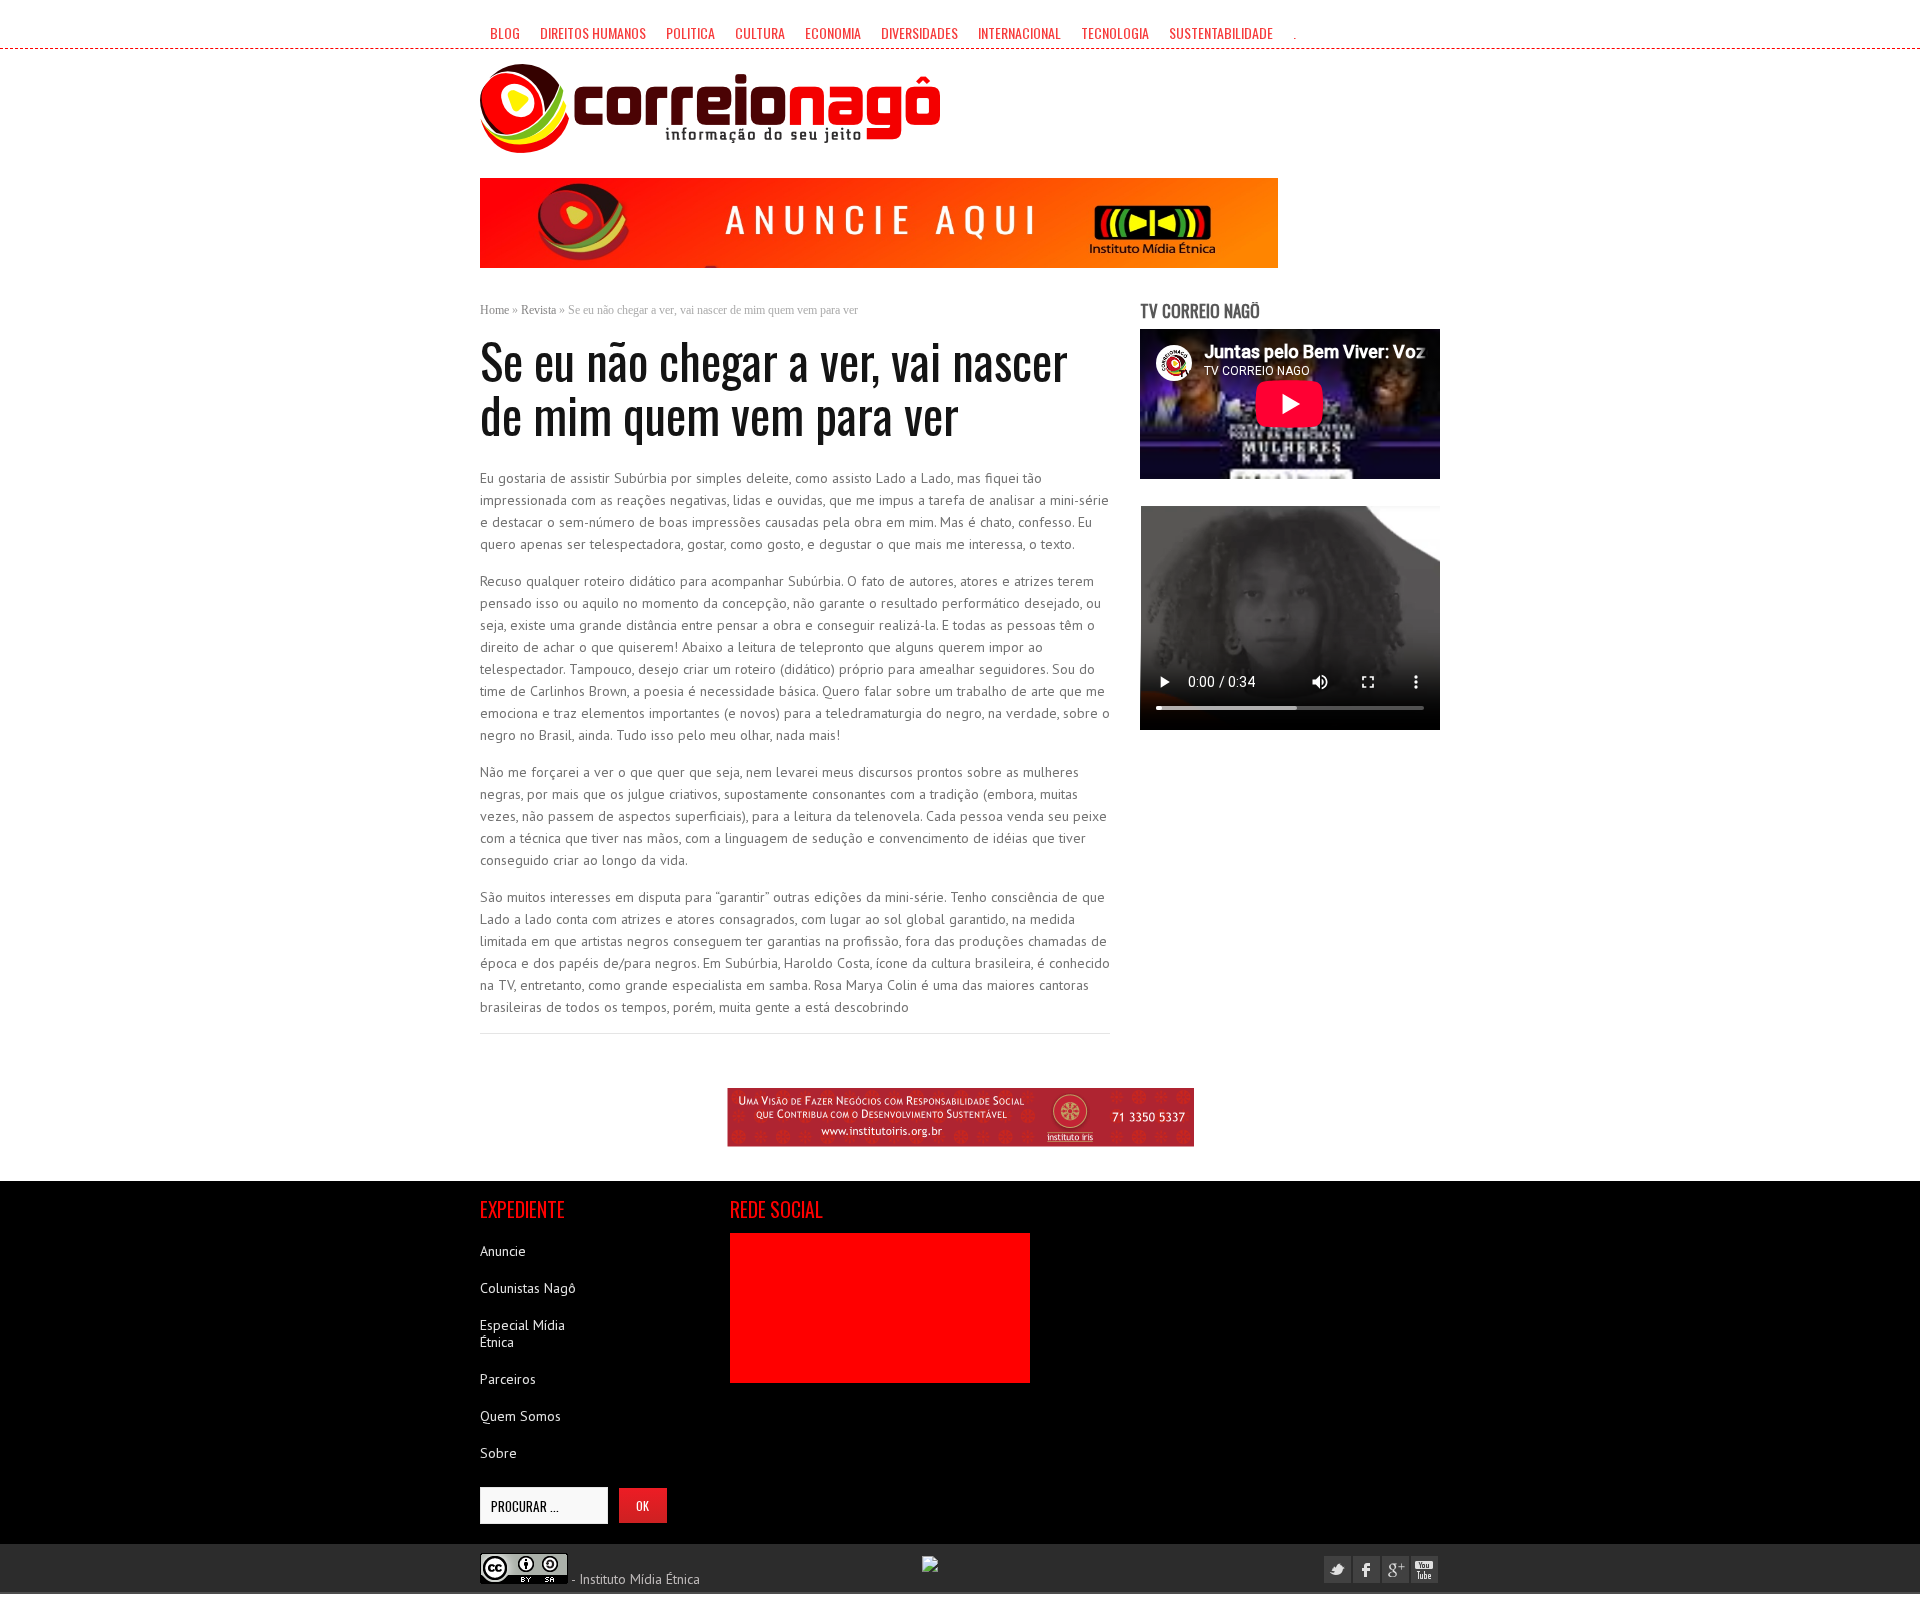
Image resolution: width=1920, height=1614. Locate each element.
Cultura (760, 32)
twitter (1337, 1569)
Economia (833, 32)
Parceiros (508, 1379)
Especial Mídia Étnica (522, 1333)
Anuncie (503, 1251)
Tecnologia (1115, 32)
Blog (505, 32)
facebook (1366, 1569)
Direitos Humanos (593, 32)
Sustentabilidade (1221, 32)
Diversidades (919, 32)
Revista (538, 310)
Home (494, 310)
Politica (690, 32)
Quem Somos (520, 1416)
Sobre (498, 1453)
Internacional (1019, 32)
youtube (1424, 1569)
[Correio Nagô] (710, 108)
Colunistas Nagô (528, 1288)
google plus (1395, 1569)
